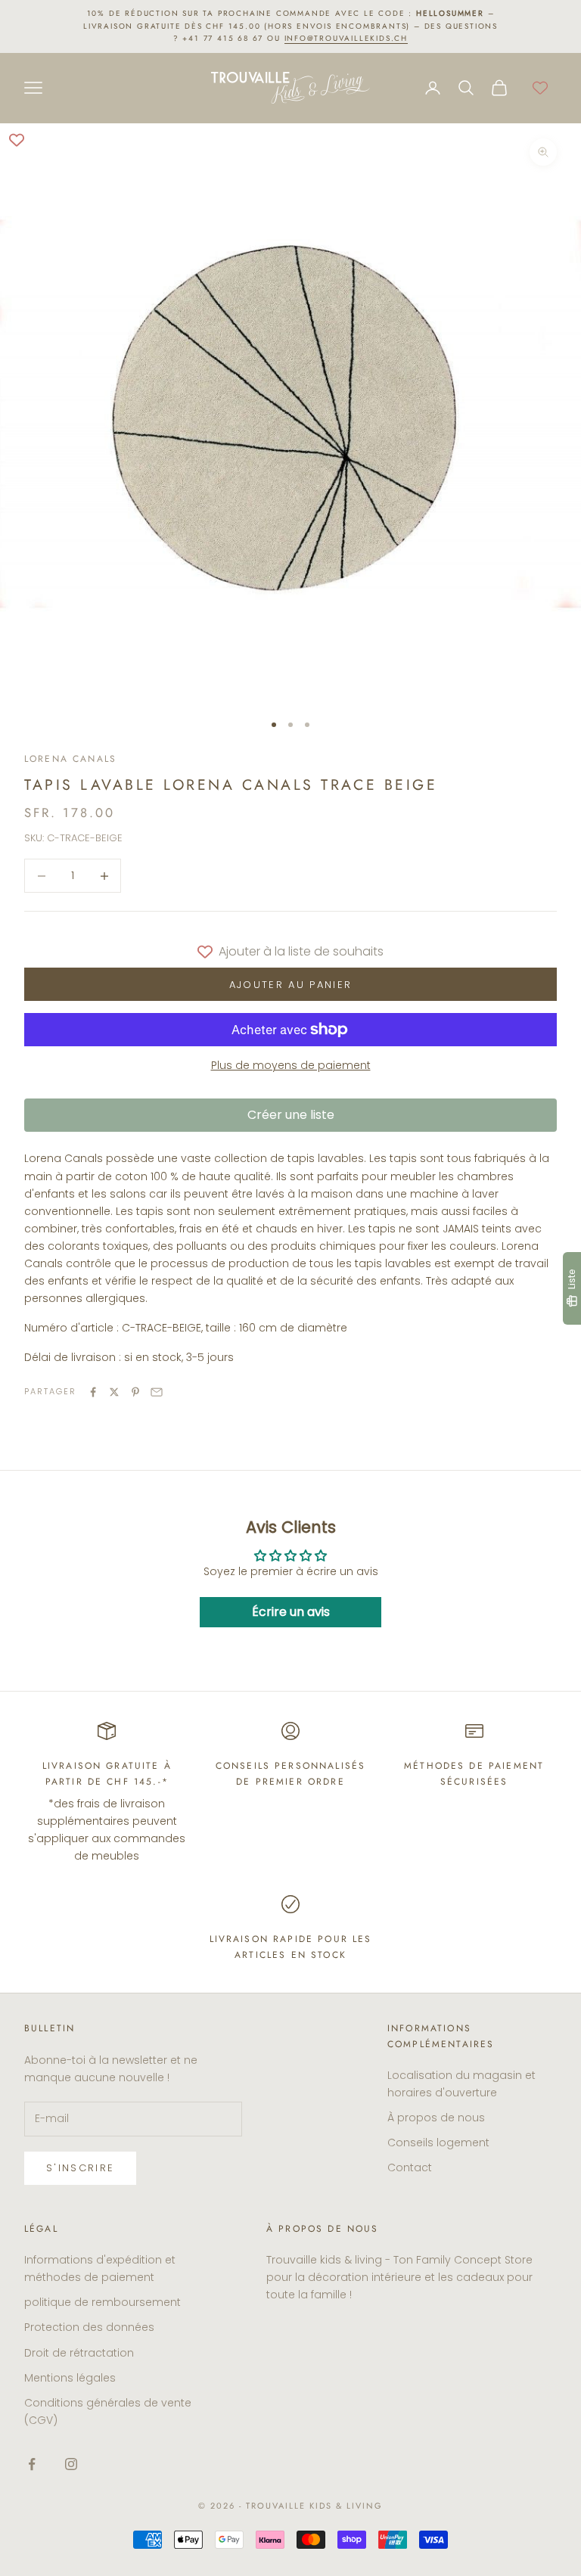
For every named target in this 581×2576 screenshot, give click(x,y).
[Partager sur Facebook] (93, 1392)
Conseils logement (438, 2143)
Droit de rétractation (79, 2353)
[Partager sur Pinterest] (135, 1392)
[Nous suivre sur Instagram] (71, 2464)
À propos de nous (436, 2118)
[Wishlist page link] (540, 88)
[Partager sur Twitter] (114, 1392)
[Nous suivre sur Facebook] (32, 2464)
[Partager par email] (157, 1392)
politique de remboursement (103, 2302)
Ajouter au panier (291, 985)
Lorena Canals (70, 759)
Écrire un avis (291, 1612)
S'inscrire (80, 2168)
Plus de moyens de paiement (291, 1065)
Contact (410, 2167)
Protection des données (89, 2327)
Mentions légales (70, 2378)
